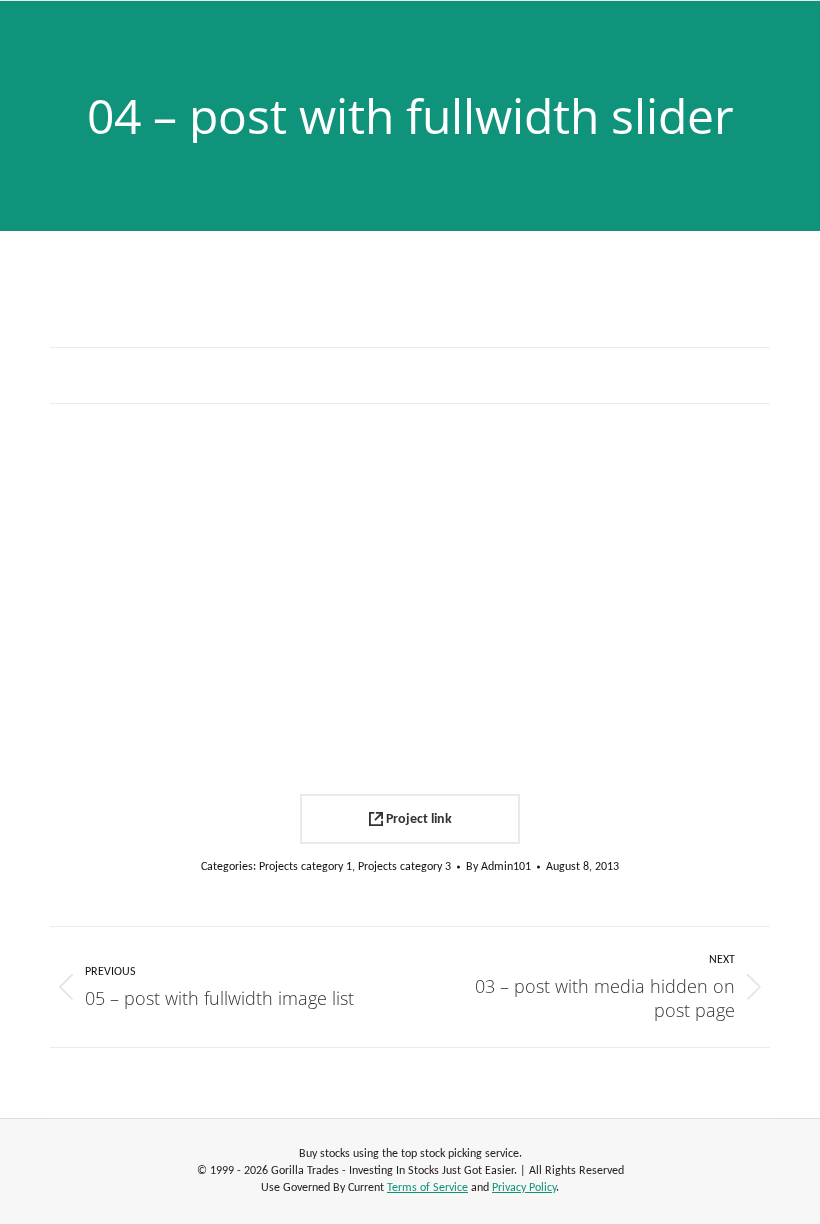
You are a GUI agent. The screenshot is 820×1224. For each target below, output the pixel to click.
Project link (417, 819)
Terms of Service (427, 1188)
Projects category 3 (404, 867)
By (498, 867)
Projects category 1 (305, 867)
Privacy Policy (524, 1188)
